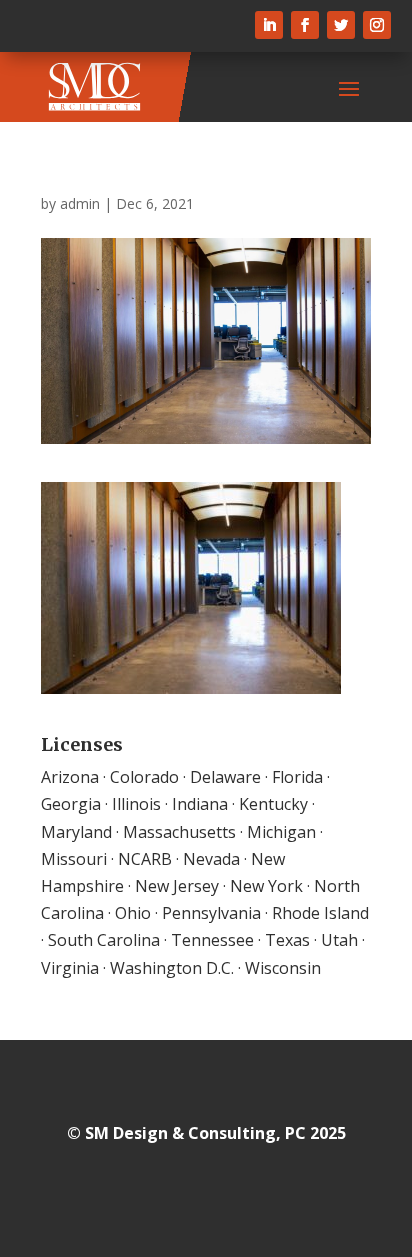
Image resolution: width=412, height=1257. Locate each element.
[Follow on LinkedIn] (269, 25)
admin (80, 203)
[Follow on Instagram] (377, 25)
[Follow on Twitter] (341, 25)
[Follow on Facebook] (305, 25)
